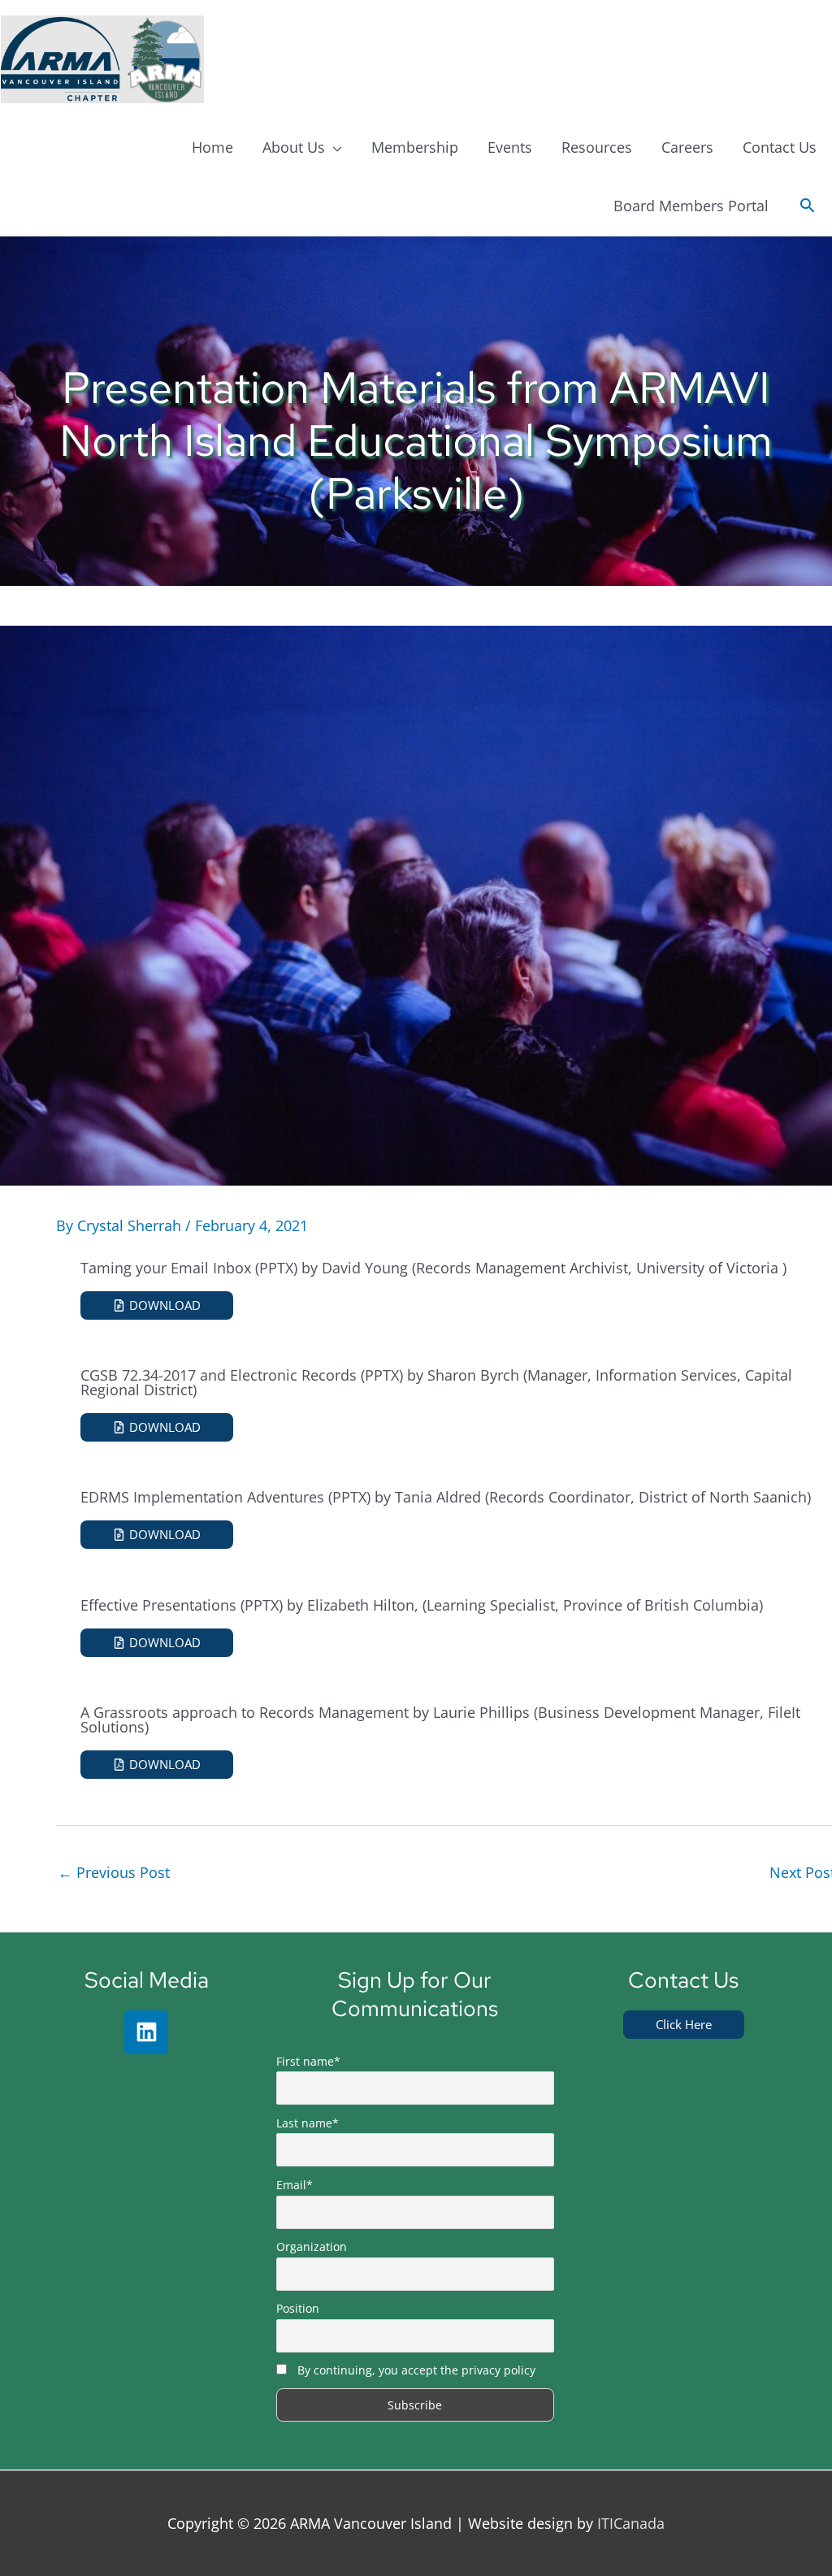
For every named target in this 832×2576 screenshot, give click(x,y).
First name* (308, 2061)
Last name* (308, 2123)
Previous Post (114, 1872)
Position (298, 2308)
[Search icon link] (807, 206)
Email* (295, 2185)
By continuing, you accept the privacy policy (416, 2370)
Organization (312, 2246)
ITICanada (631, 2523)
